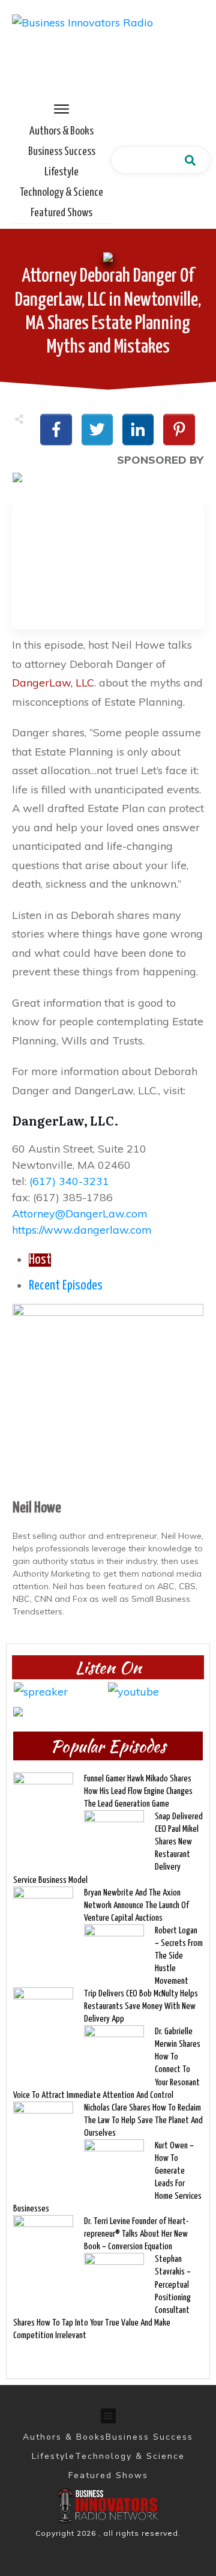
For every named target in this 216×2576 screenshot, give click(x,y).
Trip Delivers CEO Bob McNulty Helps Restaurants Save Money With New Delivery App (141, 2006)
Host (40, 1260)
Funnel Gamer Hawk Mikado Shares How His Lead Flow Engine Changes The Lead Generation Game (138, 1791)
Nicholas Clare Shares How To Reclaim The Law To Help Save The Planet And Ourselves (143, 2120)
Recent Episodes (66, 1286)
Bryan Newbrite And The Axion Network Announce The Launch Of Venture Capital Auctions (136, 1905)
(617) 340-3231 (69, 1181)
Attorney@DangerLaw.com (80, 1214)
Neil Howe (37, 1508)
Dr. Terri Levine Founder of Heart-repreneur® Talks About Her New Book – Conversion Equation (136, 2234)
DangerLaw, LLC (53, 683)
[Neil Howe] (108, 1399)
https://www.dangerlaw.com (82, 1230)
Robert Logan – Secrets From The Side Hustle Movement (179, 1956)
